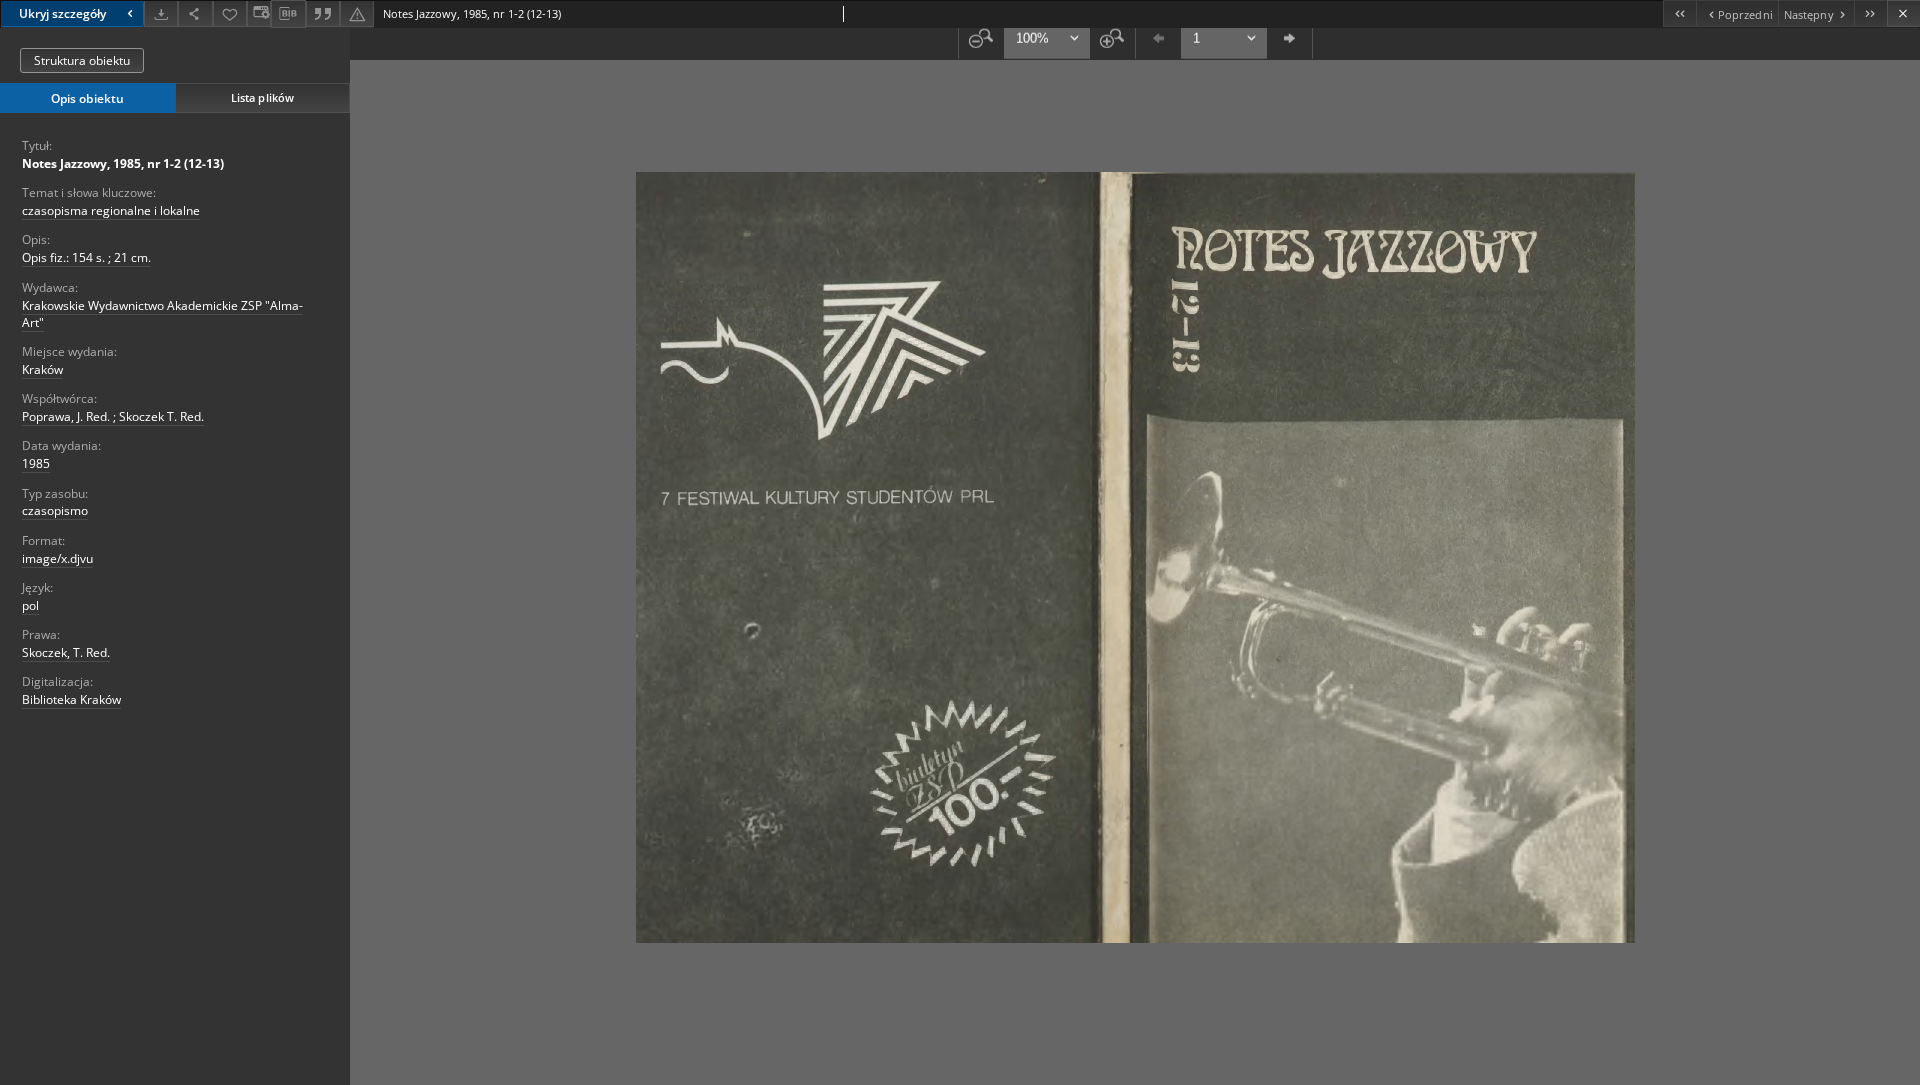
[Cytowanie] (323, 13)
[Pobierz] (161, 13)
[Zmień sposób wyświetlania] (259, 13)
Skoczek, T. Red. (66, 652)
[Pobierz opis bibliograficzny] (288, 14)
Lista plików (262, 97)
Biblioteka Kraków (71, 699)
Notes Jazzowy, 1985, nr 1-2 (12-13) (123, 163)
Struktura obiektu (82, 60)
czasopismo (55, 510)
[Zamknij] (1903, 13)
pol (30, 605)
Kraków (42, 369)
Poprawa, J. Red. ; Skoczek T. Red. (113, 416)
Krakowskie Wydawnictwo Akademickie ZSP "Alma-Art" (162, 314)
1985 (36, 463)
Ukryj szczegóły (62, 13)
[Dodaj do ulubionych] (230, 13)
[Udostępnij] (195, 13)
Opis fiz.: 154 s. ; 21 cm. (86, 257)
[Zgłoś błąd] (357, 13)
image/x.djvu (57, 558)
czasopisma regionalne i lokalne (111, 210)
